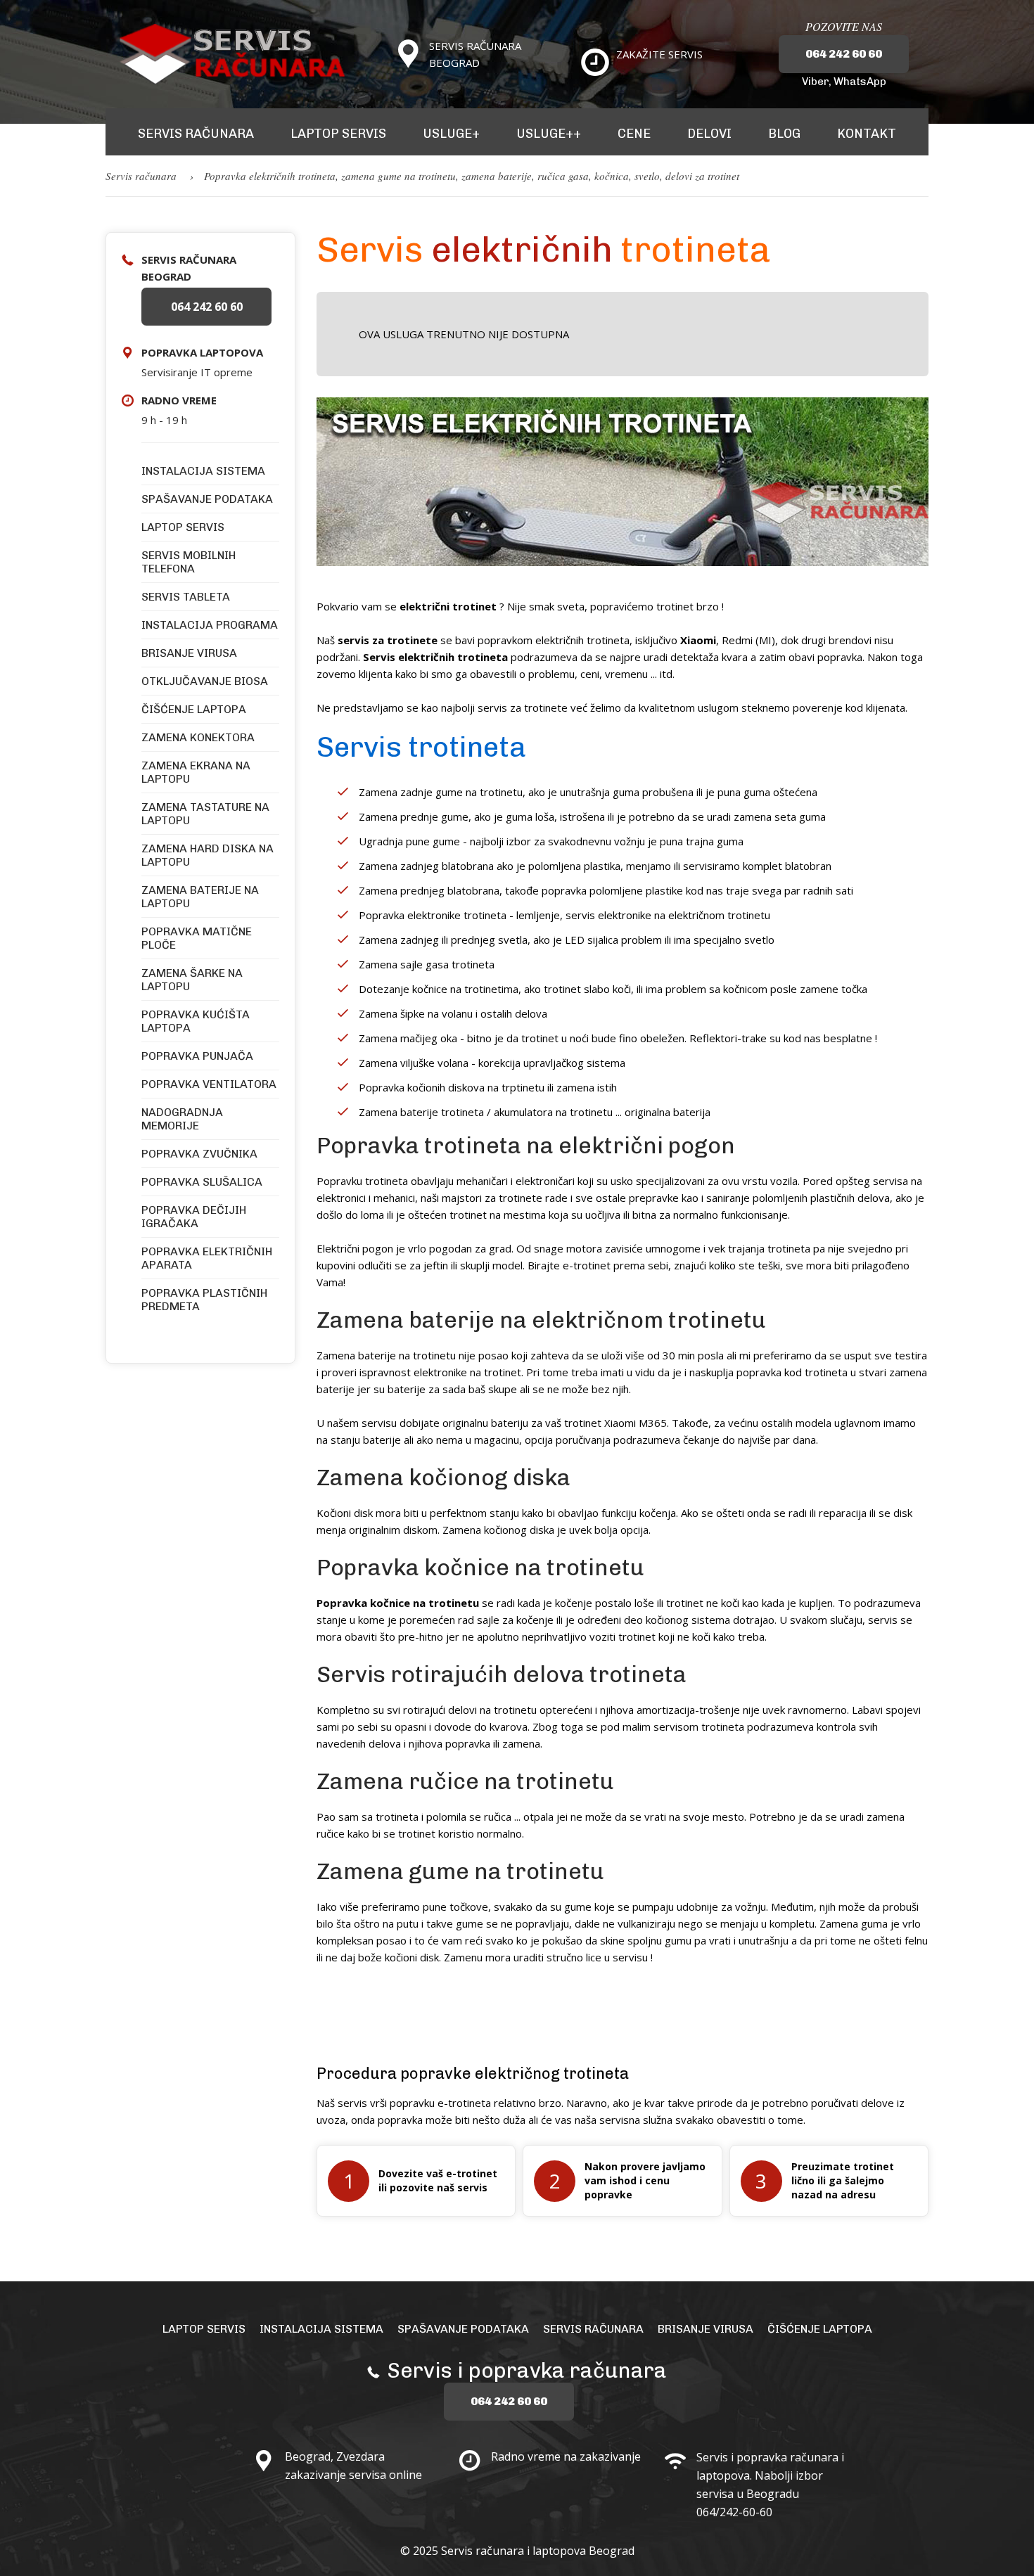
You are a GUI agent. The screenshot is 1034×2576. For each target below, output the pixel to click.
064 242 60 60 (844, 54)
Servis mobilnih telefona (189, 562)
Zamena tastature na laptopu (205, 814)
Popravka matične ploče (197, 938)
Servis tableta (186, 597)
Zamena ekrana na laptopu (196, 772)
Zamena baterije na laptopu (200, 897)
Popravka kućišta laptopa (196, 1021)
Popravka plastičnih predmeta (204, 1300)
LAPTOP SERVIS (338, 134)
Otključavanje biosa (205, 681)
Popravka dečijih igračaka (194, 1217)
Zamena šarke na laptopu (192, 980)
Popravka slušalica (202, 1182)
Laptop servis (183, 527)
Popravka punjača (197, 1056)
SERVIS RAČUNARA (196, 134)
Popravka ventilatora (209, 1084)
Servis (119, 176)
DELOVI (709, 134)
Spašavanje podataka (207, 499)
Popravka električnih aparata (207, 1258)
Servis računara (593, 2329)
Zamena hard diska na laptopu (208, 855)
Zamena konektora (198, 737)
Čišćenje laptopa (194, 709)
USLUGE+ (451, 134)
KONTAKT (867, 134)
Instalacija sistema (203, 471)
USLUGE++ (549, 134)
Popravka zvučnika (199, 1154)
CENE (634, 134)
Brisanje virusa (189, 653)
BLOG (784, 134)
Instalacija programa (210, 625)
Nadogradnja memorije (182, 1119)
